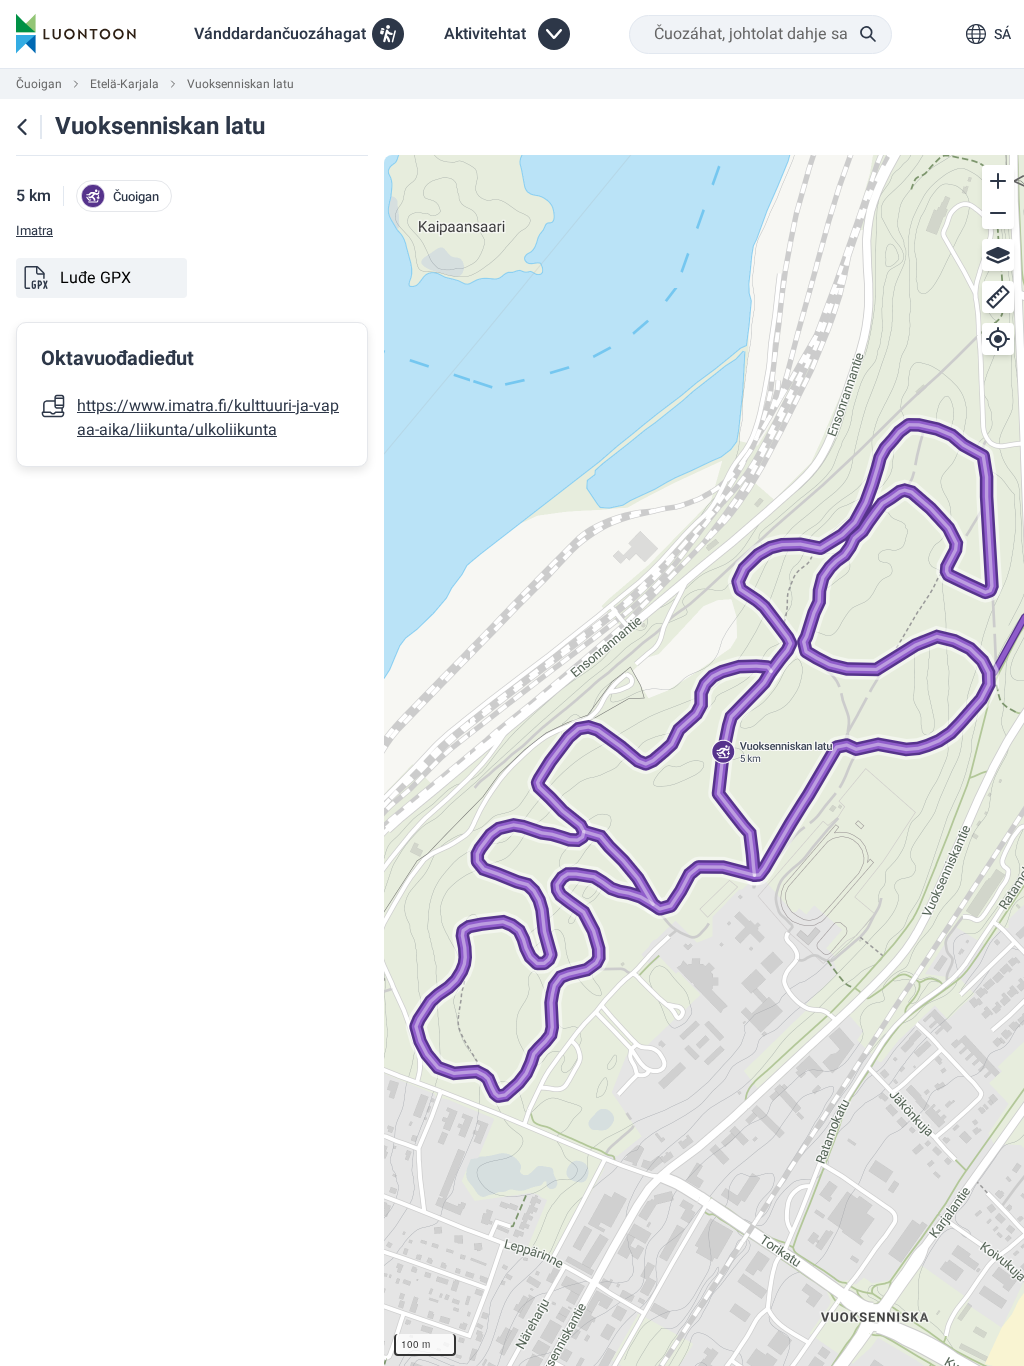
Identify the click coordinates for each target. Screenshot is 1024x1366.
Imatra (34, 231)
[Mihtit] (998, 297)
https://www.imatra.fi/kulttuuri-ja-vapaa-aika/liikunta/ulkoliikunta (208, 418)
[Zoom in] (998, 181)
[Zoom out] (998, 213)
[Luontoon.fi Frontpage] (76, 34)
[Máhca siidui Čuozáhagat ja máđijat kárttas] (22, 127)
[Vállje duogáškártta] (998, 255)
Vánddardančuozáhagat (280, 34)
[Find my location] (998, 339)
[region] (704, 760)
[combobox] (760, 34)
